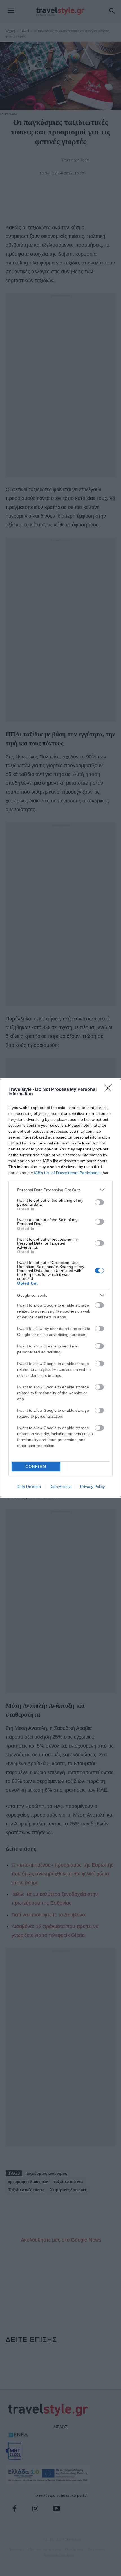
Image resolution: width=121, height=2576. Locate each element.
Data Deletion (29, 1487)
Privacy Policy (92, 1487)
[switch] (99, 1202)
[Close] (110, 1090)
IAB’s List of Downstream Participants (67, 1173)
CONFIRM (36, 1467)
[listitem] (60, 1190)
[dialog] (60, 1288)
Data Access (60, 1487)
